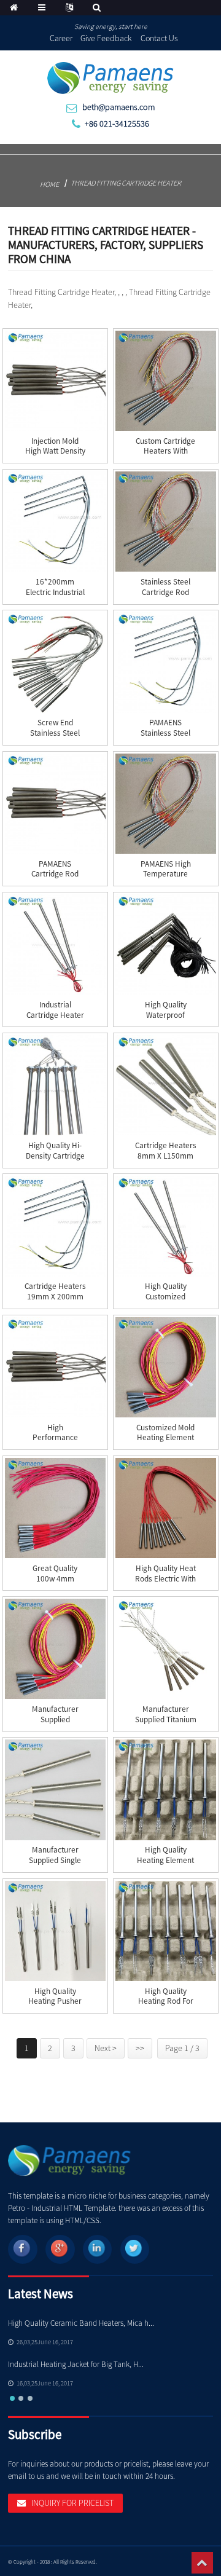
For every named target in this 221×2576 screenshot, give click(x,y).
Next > (106, 2048)
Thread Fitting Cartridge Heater (126, 183)
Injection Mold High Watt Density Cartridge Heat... (55, 451)
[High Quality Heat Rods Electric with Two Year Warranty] (165, 1508)
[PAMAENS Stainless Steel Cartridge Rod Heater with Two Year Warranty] (165, 662)
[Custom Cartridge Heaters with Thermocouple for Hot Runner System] (165, 381)
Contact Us (159, 38)
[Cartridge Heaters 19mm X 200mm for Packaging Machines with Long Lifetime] (55, 1226)
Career (61, 38)
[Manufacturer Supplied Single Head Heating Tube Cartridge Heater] (55, 1790)
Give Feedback (106, 38)
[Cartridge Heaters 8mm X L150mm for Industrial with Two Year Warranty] (165, 1085)
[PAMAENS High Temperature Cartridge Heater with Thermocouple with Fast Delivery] (165, 804)
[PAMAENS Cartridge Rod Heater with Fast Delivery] (55, 804)
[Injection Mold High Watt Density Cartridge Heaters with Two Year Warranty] (55, 381)
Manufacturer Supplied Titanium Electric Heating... (166, 1719)
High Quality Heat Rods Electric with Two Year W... (165, 1579)
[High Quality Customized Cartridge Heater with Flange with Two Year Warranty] (165, 1226)
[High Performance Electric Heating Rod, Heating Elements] (55, 1367)
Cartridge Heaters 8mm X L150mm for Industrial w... (166, 1156)
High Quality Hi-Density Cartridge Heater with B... (55, 1156)
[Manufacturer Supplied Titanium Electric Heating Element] (165, 1649)
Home (49, 184)
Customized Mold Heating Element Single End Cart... (165, 1438)
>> (140, 2048)
